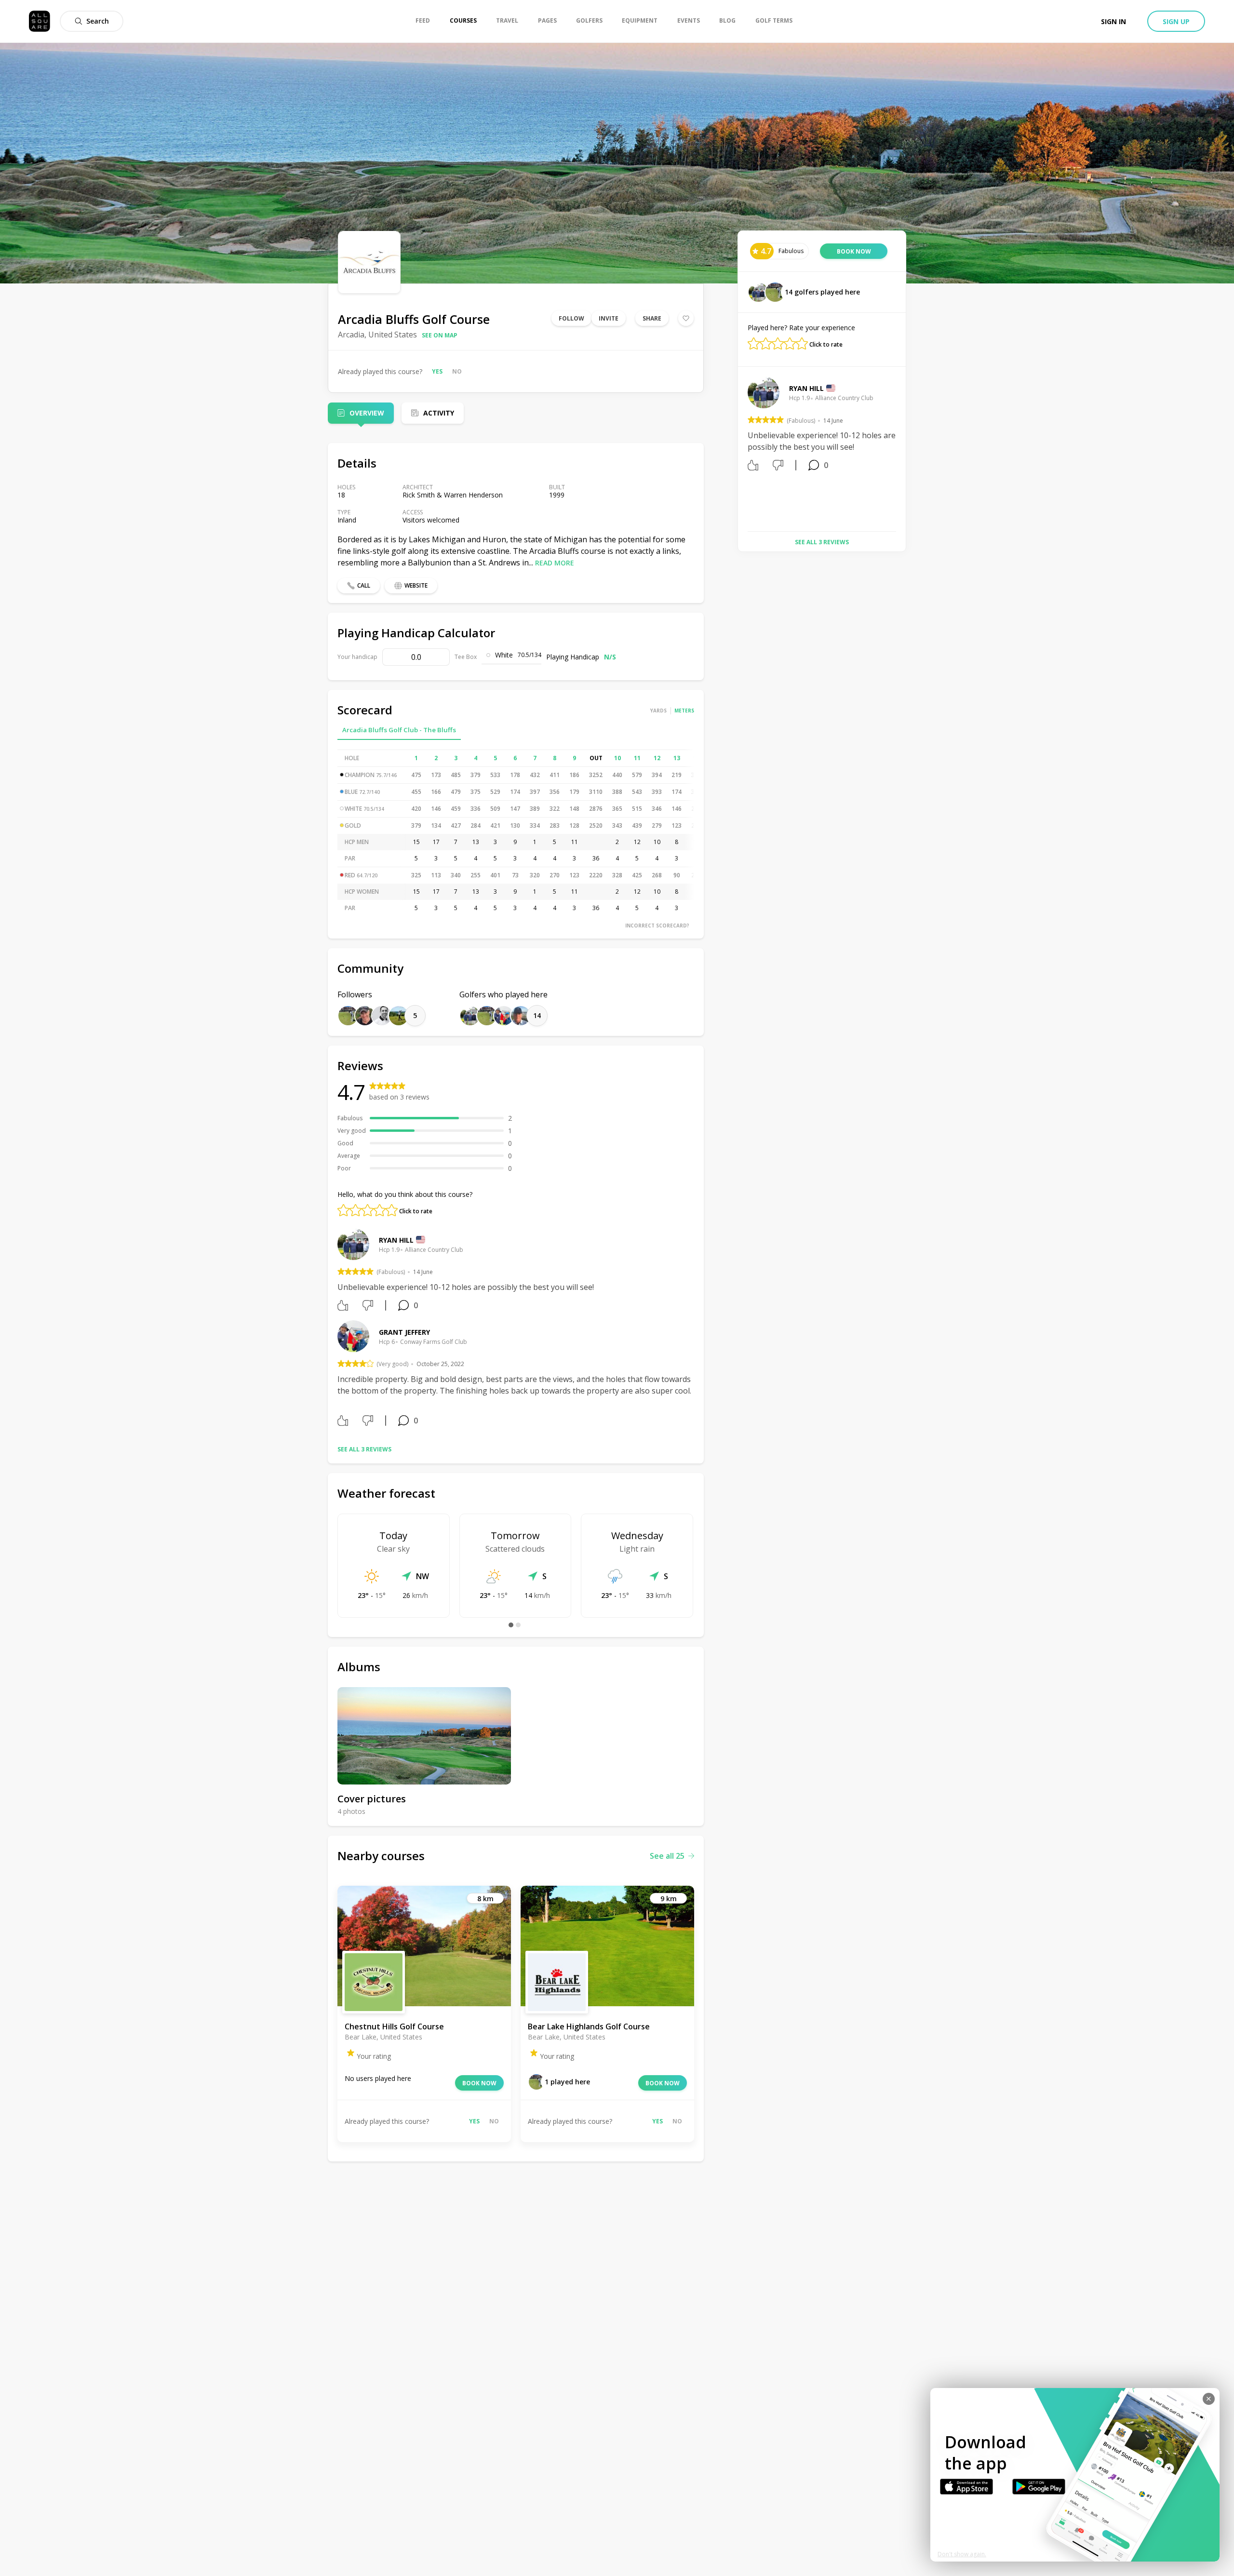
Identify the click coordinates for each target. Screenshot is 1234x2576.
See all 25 (667, 1856)
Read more (555, 563)
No (457, 371)
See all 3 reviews (364, 1449)
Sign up (1176, 21)
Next (903, 450)
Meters (684, 711)
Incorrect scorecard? (657, 926)
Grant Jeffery (404, 1332)
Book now (479, 2083)
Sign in (1113, 21)
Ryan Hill (396, 1240)
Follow (571, 318)
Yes (437, 371)
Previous (740, 450)
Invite (609, 318)
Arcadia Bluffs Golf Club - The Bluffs (399, 730)
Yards (658, 711)
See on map (440, 335)
